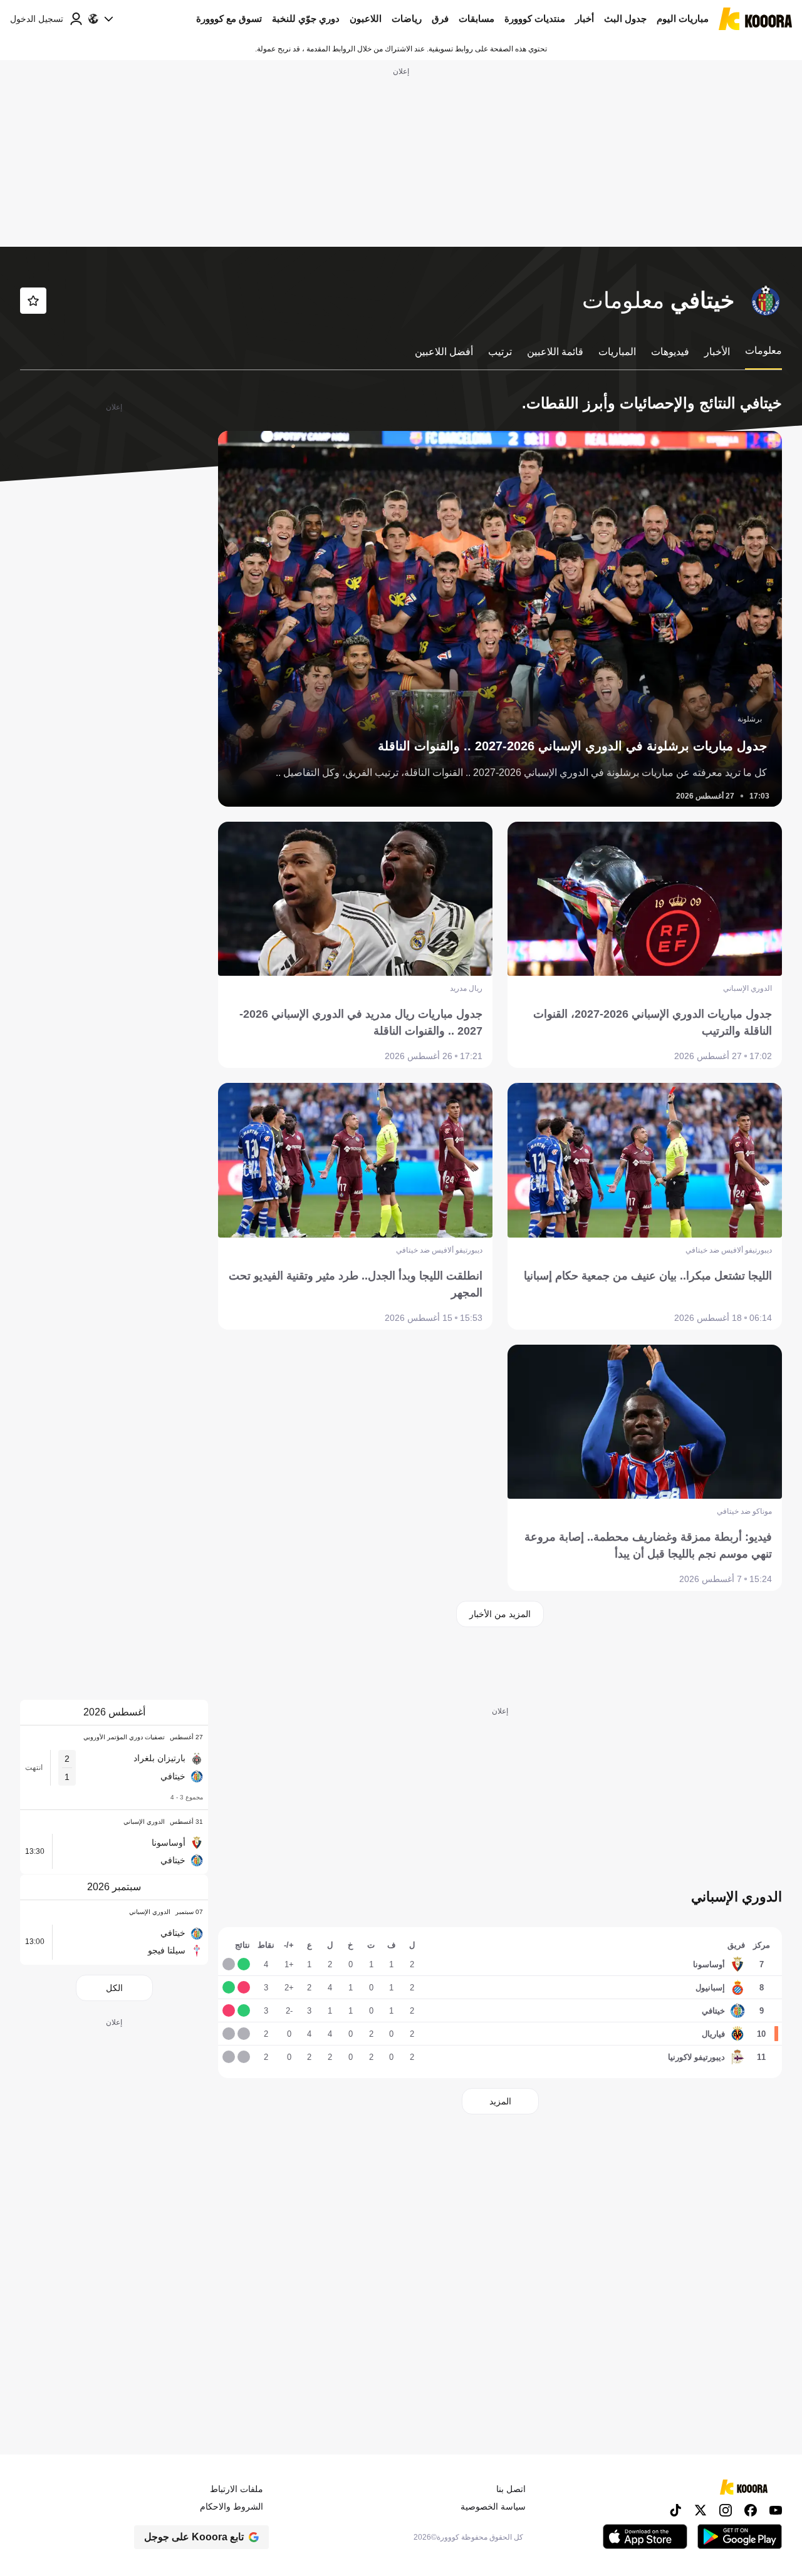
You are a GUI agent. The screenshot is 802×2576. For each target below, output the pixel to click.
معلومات (763, 350)
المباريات (617, 352)
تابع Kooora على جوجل (194, 2537)
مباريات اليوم (683, 18)
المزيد (500, 2101)
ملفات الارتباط (237, 2489)
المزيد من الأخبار (500, 1614)
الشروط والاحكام (232, 2506)
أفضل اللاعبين (444, 352)
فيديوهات (670, 352)
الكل (114, 1988)
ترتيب (500, 352)
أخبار (585, 18)
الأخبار (717, 352)
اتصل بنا (511, 2489)
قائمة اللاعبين (555, 352)
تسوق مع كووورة (229, 18)
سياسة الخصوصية (493, 2506)
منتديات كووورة (535, 18)
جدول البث (625, 18)
